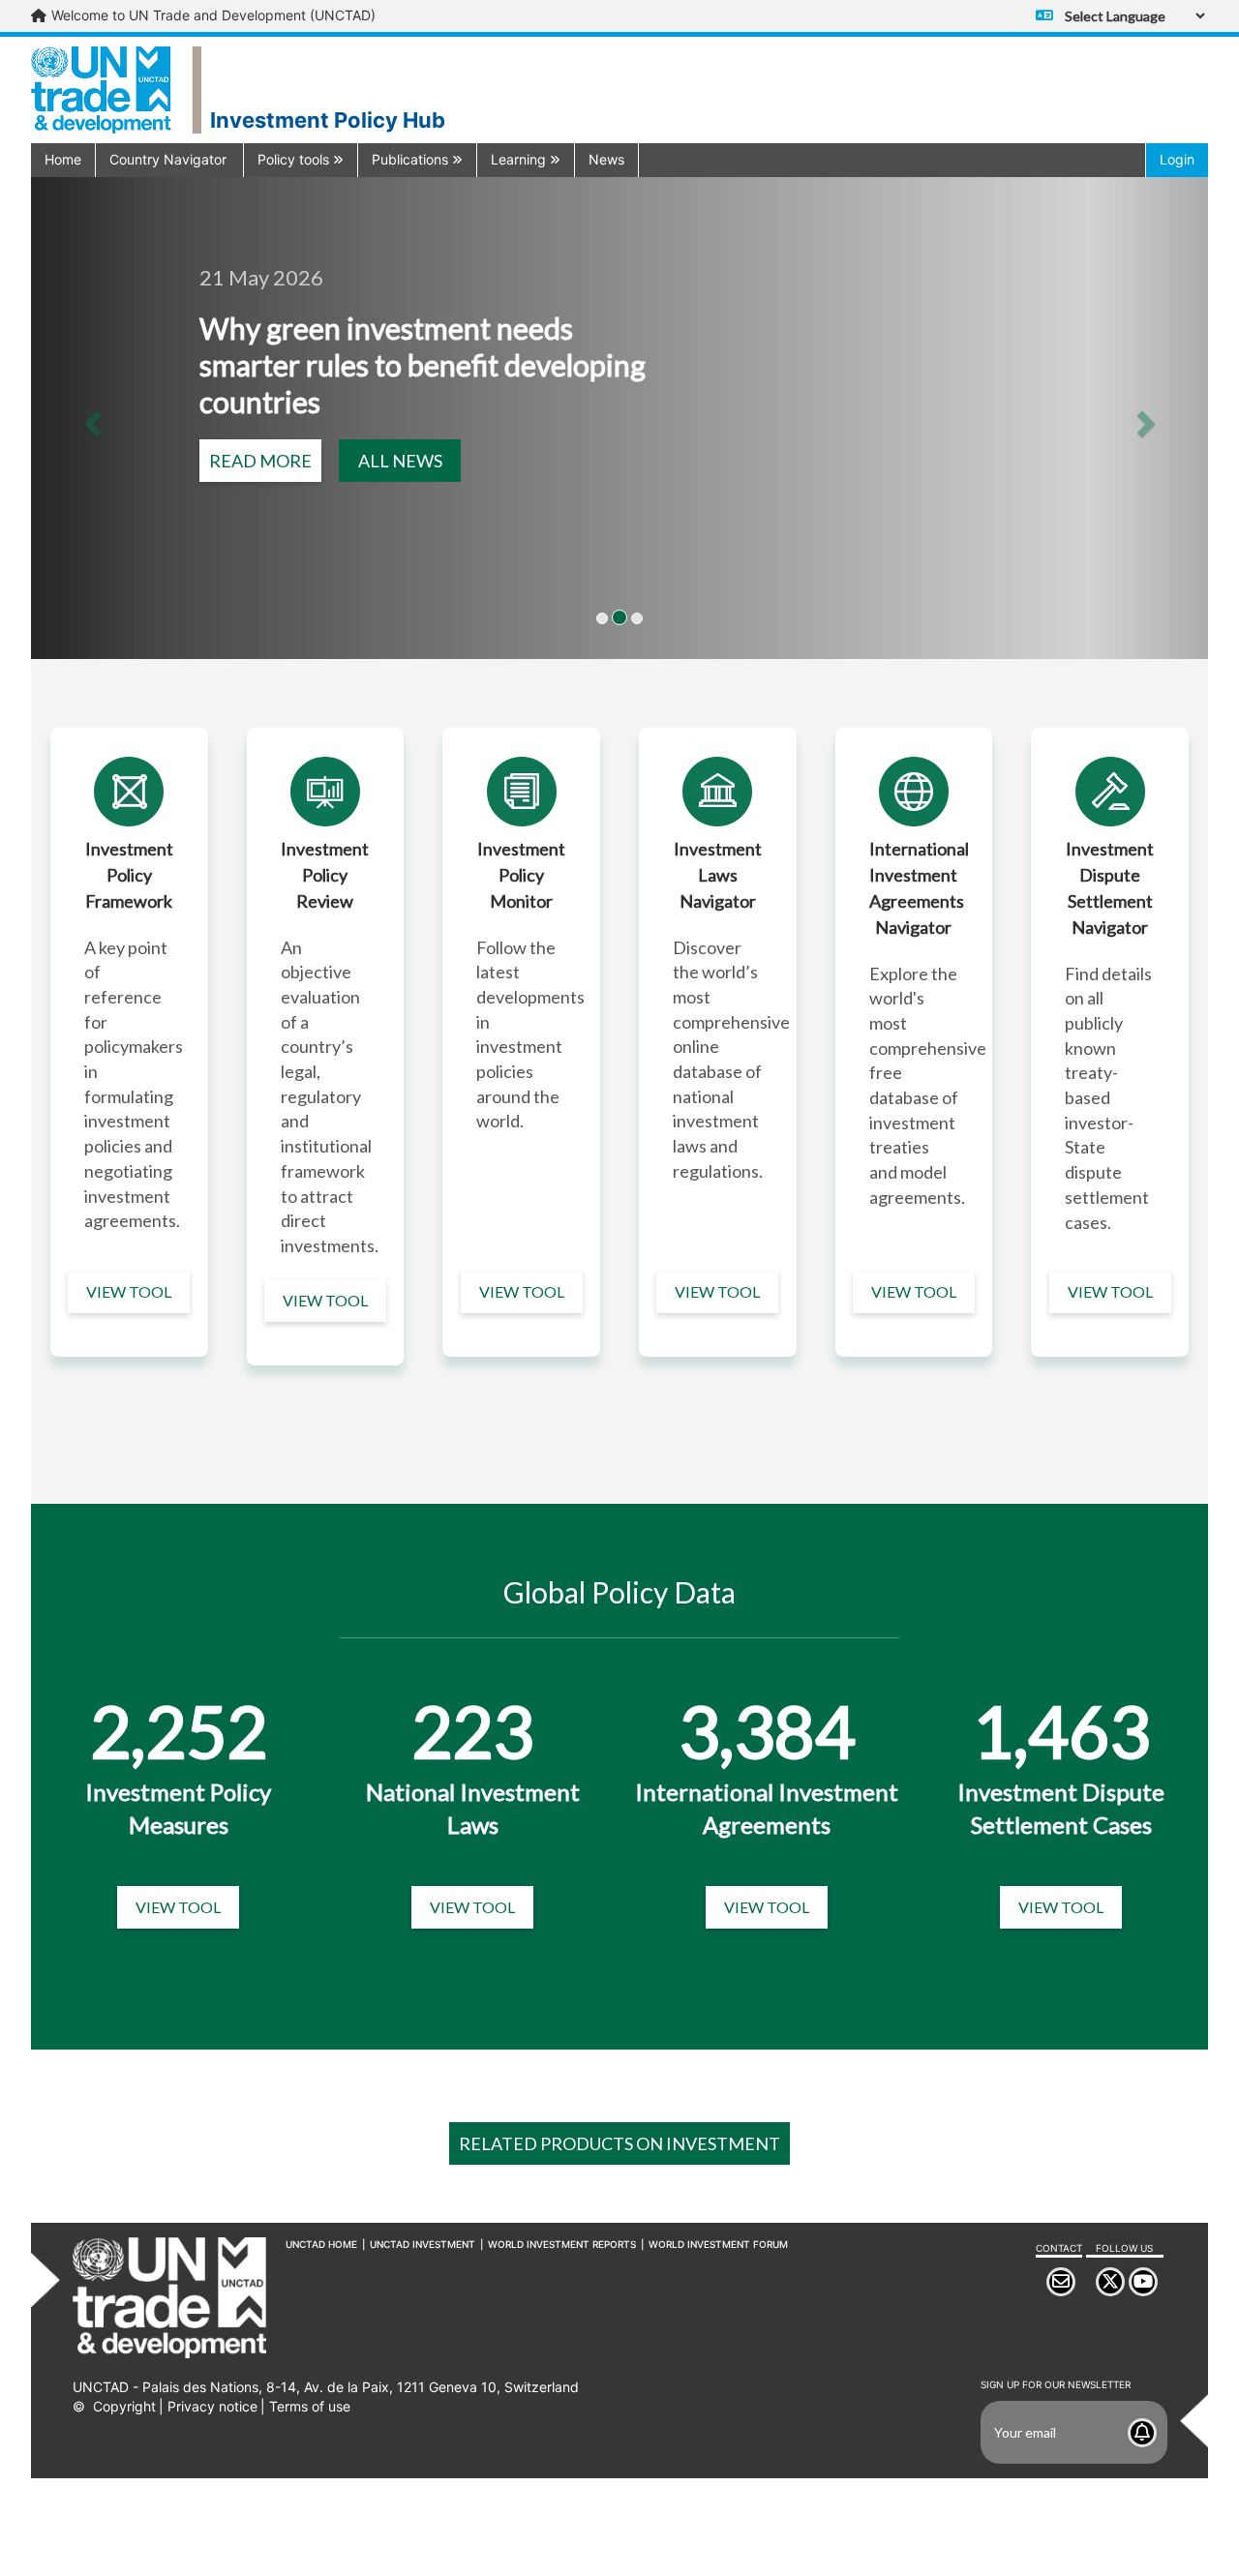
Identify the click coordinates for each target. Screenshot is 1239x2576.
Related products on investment (619, 2143)
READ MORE (260, 461)
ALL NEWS (400, 461)
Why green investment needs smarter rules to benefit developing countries (423, 365)
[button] (169, 159)
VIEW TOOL (129, 1291)
